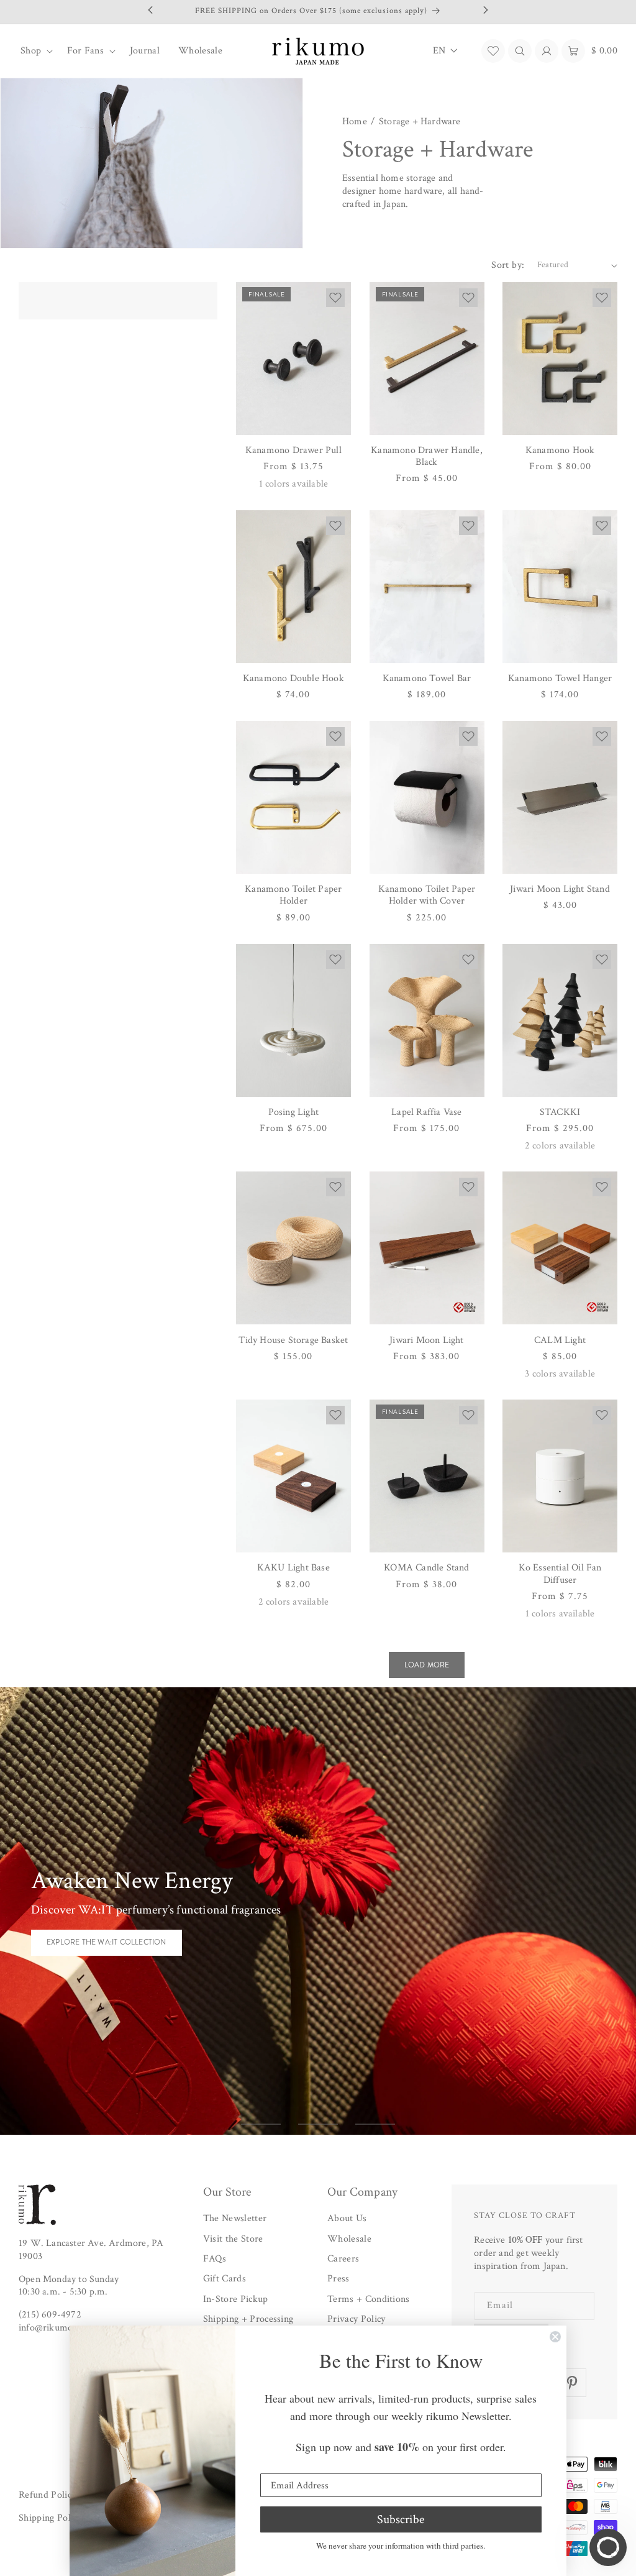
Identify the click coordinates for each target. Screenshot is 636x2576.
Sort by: (508, 265)
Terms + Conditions (369, 2299)
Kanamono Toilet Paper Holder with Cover (427, 895)
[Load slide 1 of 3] (261, 2124)
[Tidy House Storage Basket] (293, 1248)
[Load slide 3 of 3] (375, 2124)
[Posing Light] (293, 1020)
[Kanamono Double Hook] (293, 587)
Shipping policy (50, 2518)
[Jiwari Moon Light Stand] (560, 797)
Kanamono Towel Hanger (560, 678)
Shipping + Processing (248, 2319)
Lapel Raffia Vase (426, 1112)
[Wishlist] (493, 51)
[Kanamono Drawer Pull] (293, 359)
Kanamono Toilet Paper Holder (293, 895)
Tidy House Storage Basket (293, 1340)
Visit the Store (233, 2239)
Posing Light (293, 1112)
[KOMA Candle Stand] (427, 1476)
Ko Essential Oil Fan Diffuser (560, 1574)
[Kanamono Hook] (560, 359)
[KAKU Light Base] (293, 1476)
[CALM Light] (560, 1248)
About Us (347, 2218)
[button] (34, 51)
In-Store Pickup (236, 2299)
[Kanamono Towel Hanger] (560, 587)
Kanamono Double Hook (293, 678)
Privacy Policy (356, 2319)
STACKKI (560, 1112)
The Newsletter (235, 2218)
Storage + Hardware (420, 122)
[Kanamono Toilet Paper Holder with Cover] (427, 797)
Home (355, 122)
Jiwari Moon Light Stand (560, 889)
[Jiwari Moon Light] (427, 1248)
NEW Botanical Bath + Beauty (106, 1950)
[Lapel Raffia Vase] (427, 1020)
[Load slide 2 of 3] (318, 2124)
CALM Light (560, 1340)
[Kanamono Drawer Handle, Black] (427, 359)
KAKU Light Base (293, 1568)
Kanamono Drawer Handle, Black (427, 456)
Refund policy (47, 2495)
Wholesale (349, 2239)
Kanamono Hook (560, 450)
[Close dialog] (555, 2337)
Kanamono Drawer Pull (293, 450)
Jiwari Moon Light (426, 1340)
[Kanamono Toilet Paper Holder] (293, 797)
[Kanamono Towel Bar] (427, 587)
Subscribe (401, 2519)
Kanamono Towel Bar (427, 678)
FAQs (215, 2259)
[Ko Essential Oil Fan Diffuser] (560, 1476)
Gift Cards (225, 2279)
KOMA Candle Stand (426, 1568)
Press (338, 2279)
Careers (343, 2259)
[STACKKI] (560, 1020)
